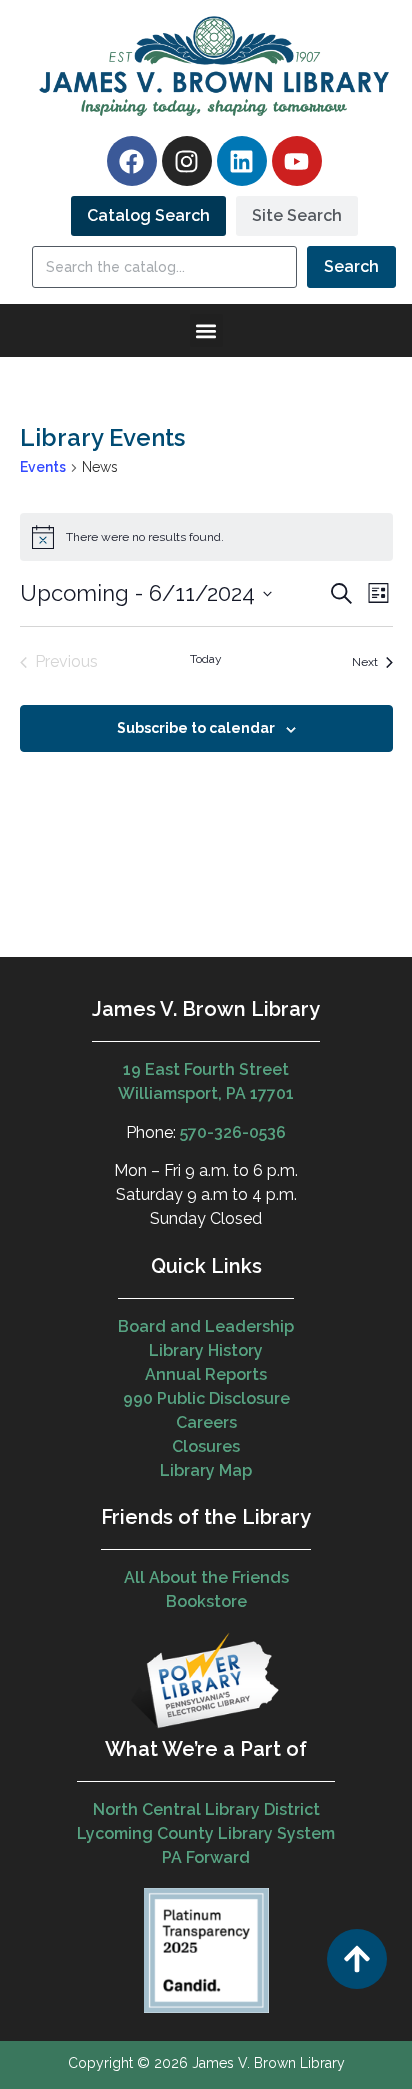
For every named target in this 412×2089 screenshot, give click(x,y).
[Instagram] (187, 161)
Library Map (206, 1470)
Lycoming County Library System (206, 1833)
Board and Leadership (206, 1326)
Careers (206, 1422)
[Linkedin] (242, 161)
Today (206, 659)
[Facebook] (132, 161)
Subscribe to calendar (196, 728)
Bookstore (206, 1601)
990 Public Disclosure (206, 1398)
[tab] (148, 216)
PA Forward (206, 1857)
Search (351, 266)
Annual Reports (206, 1374)
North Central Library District (206, 1809)
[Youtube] (297, 161)
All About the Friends (206, 1577)
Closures (206, 1446)
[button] (206, 330)
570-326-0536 (233, 1132)
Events (43, 467)
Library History (206, 1350)
